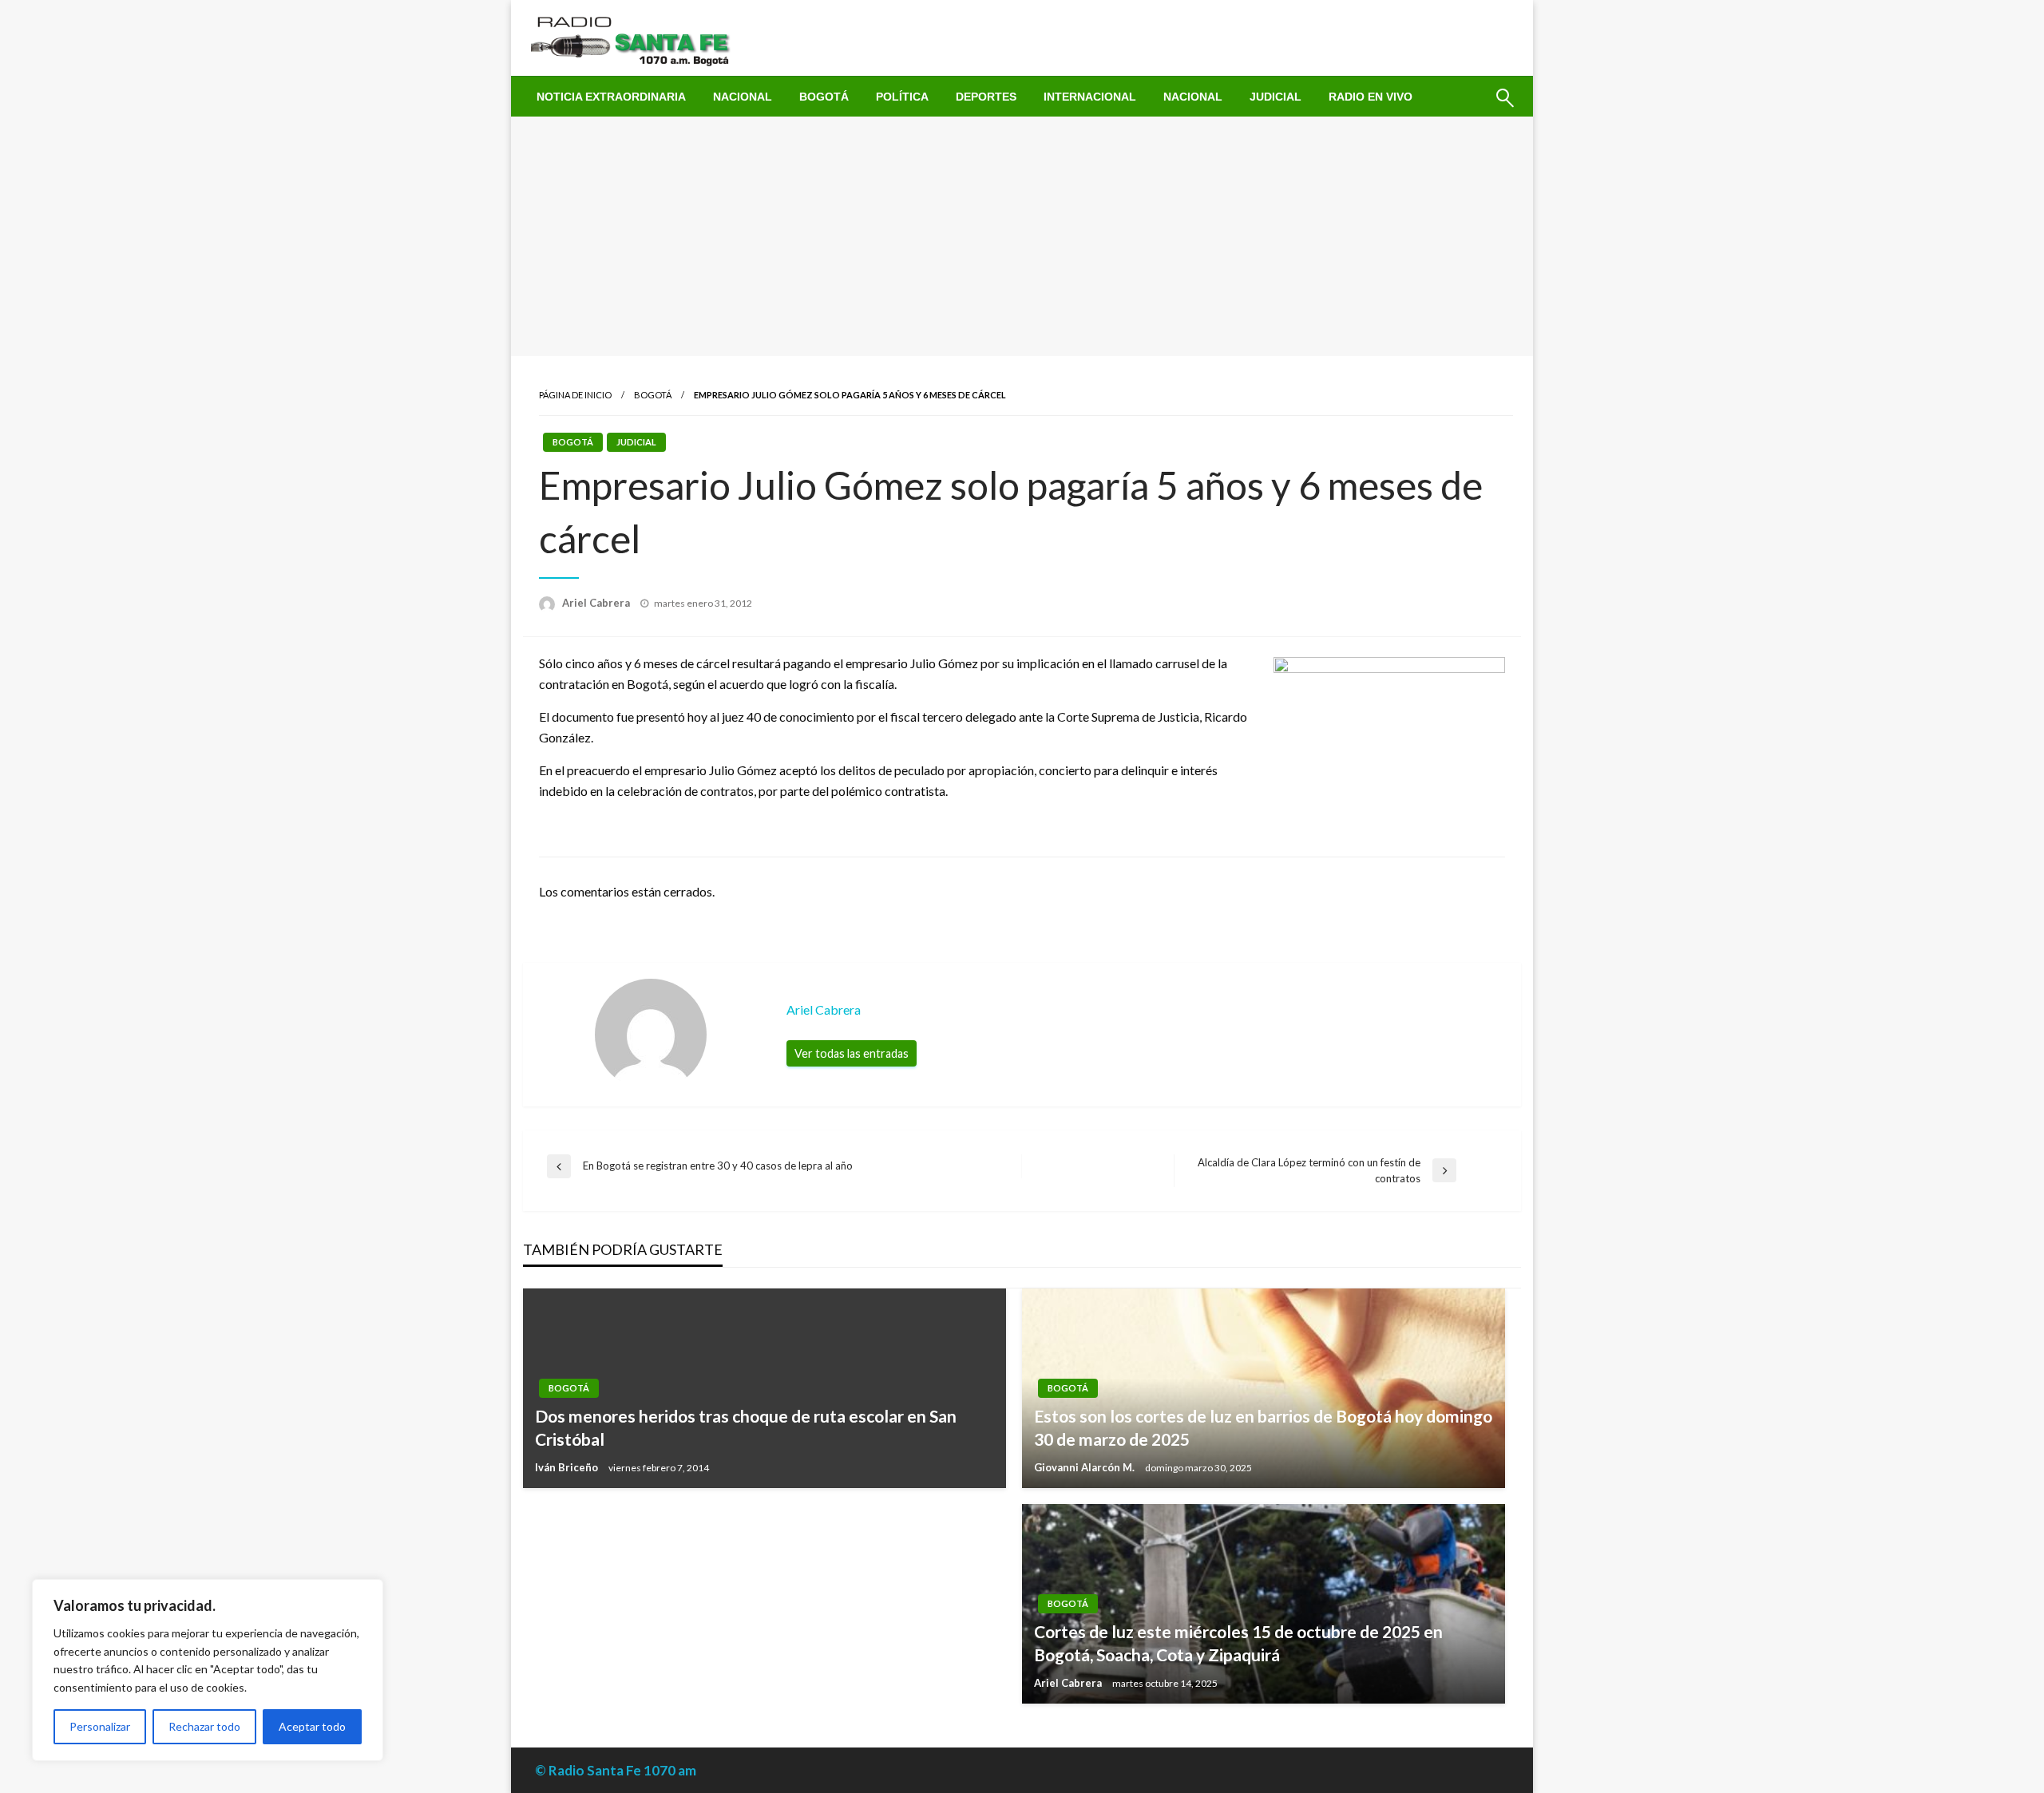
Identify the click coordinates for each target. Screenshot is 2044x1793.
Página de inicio (575, 395)
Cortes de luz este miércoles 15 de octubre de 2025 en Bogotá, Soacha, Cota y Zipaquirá (1238, 1643)
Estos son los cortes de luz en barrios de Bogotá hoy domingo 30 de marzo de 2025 (1263, 1427)
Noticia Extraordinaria (611, 97)
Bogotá (824, 97)
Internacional (1090, 97)
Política (902, 97)
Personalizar (100, 1726)
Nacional (743, 97)
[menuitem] (611, 97)
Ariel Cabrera (597, 603)
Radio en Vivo (1371, 97)
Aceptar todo (312, 1726)
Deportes (986, 97)
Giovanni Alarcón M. (1085, 1467)
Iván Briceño (568, 1467)
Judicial (1276, 97)
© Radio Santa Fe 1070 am (616, 1770)
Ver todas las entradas (852, 1053)
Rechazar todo (204, 1726)
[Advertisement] (1022, 236)
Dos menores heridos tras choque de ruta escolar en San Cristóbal (746, 1427)
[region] (208, 1670)
